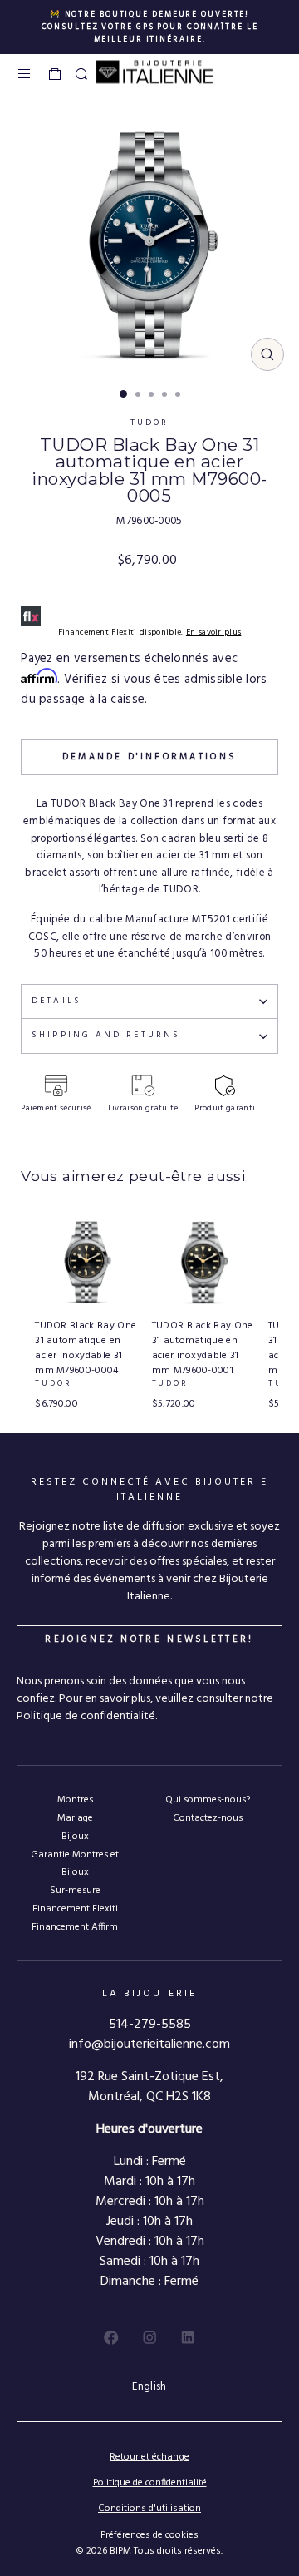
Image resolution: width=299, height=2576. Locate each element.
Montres (75, 1800)
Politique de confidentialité (150, 2483)
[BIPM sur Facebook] (111, 2337)
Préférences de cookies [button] (149, 2536)
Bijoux (75, 1836)
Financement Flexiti (75, 1909)
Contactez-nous (208, 1818)
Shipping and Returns (106, 1035)
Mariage (75, 1818)
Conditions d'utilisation (149, 2509)
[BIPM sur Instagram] (149, 2337)
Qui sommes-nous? (208, 1800)
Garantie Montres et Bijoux (75, 1863)
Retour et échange (149, 2457)
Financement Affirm (75, 1927)
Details (56, 1001)
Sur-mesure (75, 1890)
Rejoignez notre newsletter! (149, 1639)
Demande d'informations (150, 757)
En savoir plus (214, 633)
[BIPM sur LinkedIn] (188, 2337)
